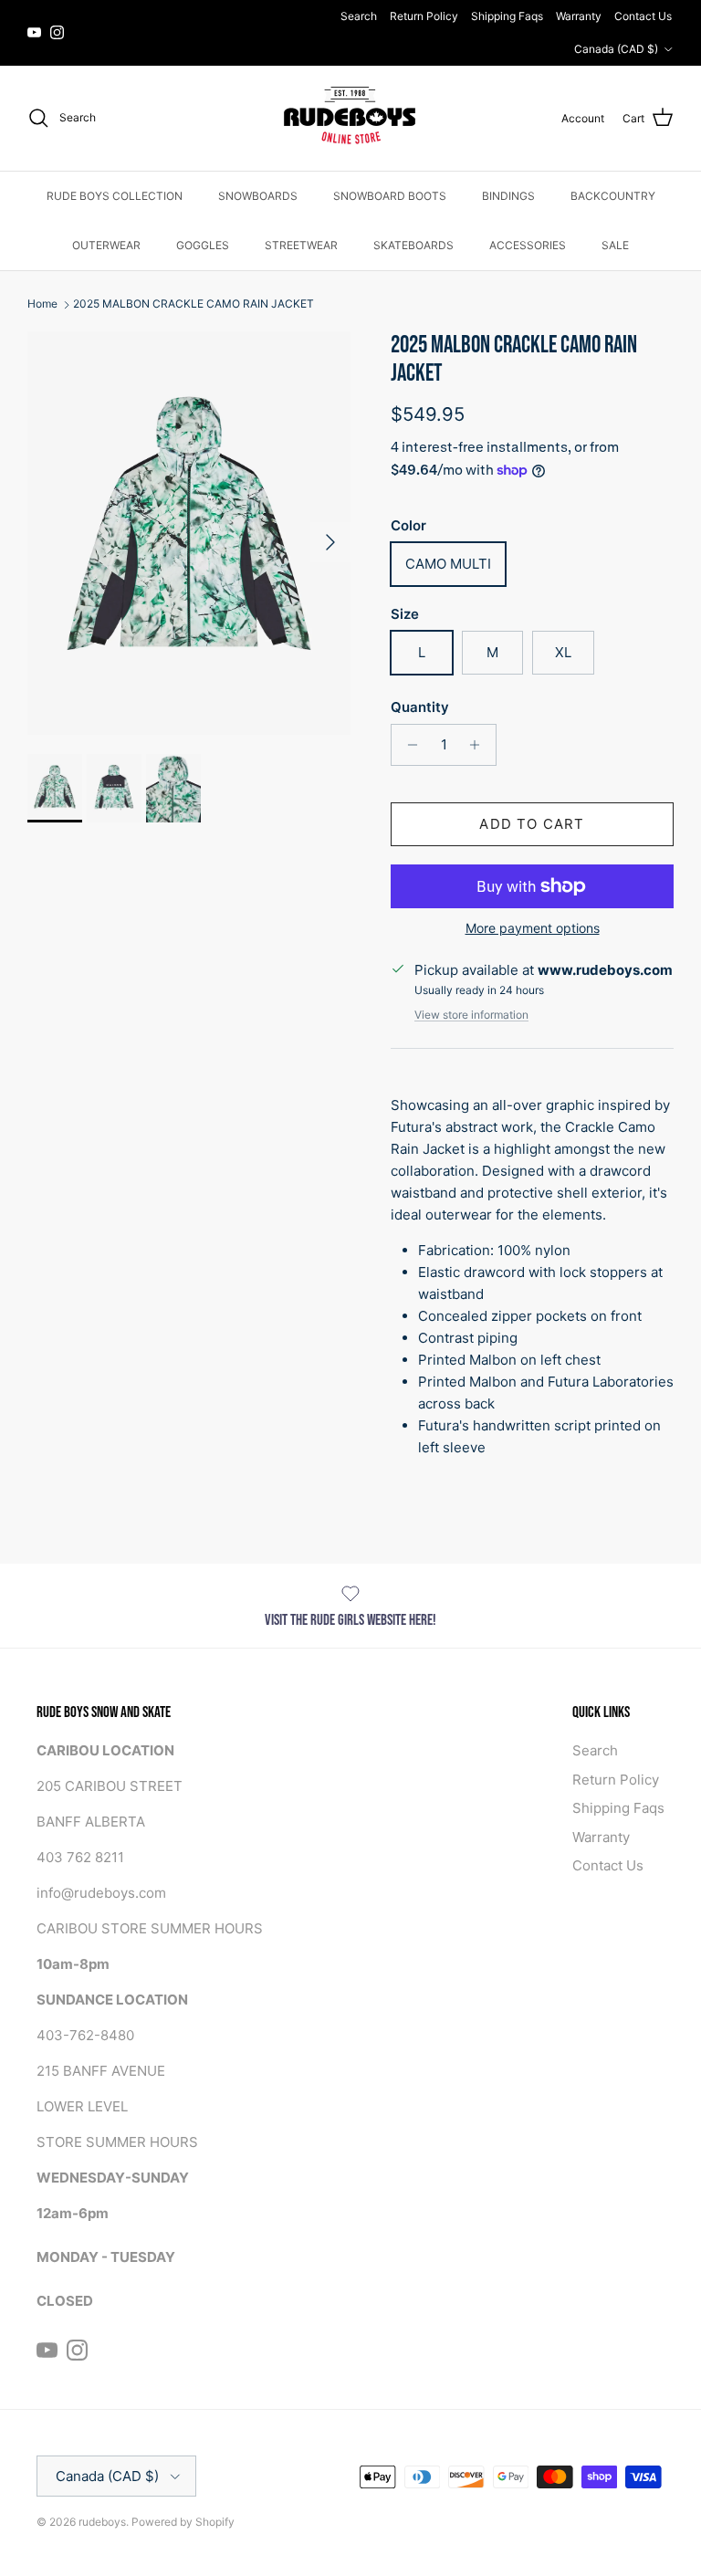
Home (42, 304)
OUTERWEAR (106, 245)
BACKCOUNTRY (613, 196)
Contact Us (643, 16)
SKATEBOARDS (413, 245)
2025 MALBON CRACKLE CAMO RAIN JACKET (194, 304)
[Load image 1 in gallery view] (189, 534)
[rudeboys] (350, 118)
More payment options (533, 928)
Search (359, 16)
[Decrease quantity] (408, 745)
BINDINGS (508, 196)
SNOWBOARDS (258, 196)
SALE (615, 245)
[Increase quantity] (480, 745)
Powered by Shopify (183, 2522)
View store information (471, 1015)
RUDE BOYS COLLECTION (115, 196)
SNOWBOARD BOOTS (390, 196)
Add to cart (532, 824)
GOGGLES (203, 245)
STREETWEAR (301, 245)
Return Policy (424, 16)
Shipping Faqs (507, 16)
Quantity (420, 707)
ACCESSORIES (528, 245)
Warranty (579, 16)
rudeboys (102, 2522)
